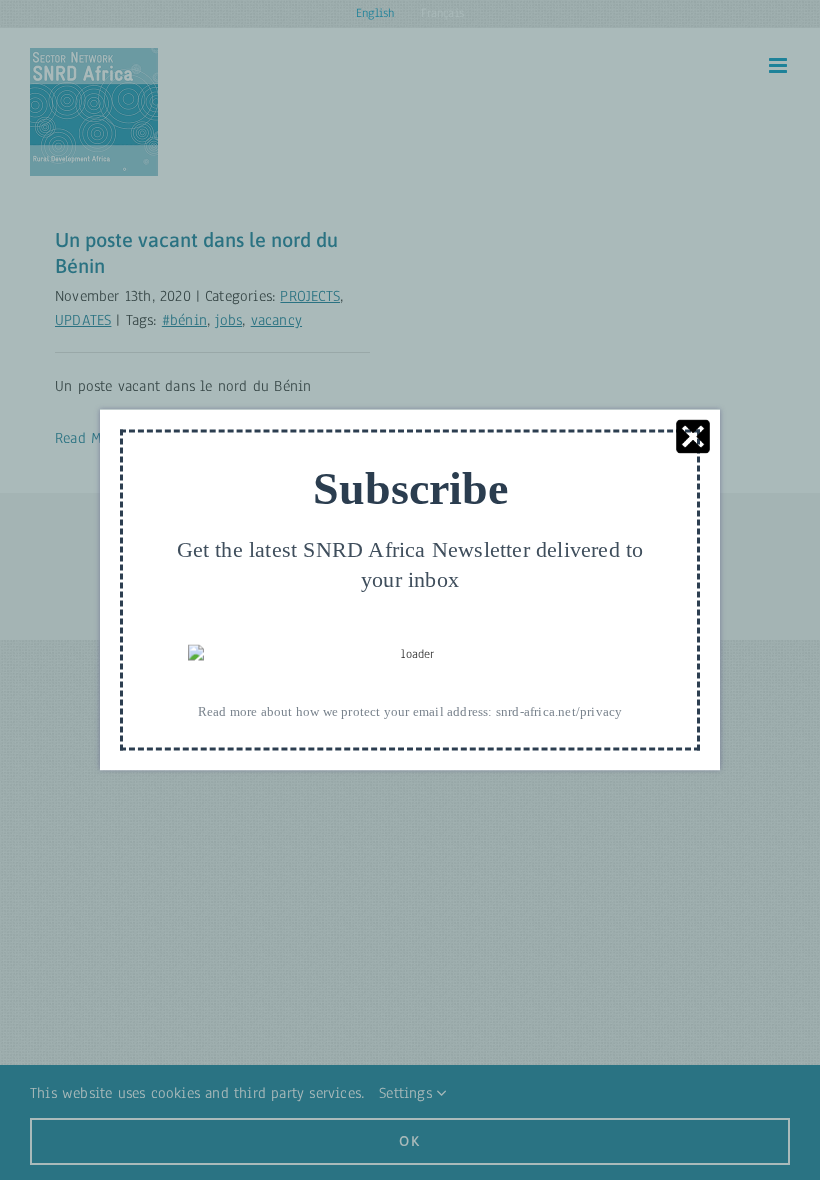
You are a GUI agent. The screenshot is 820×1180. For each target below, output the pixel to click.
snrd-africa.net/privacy (559, 711)
